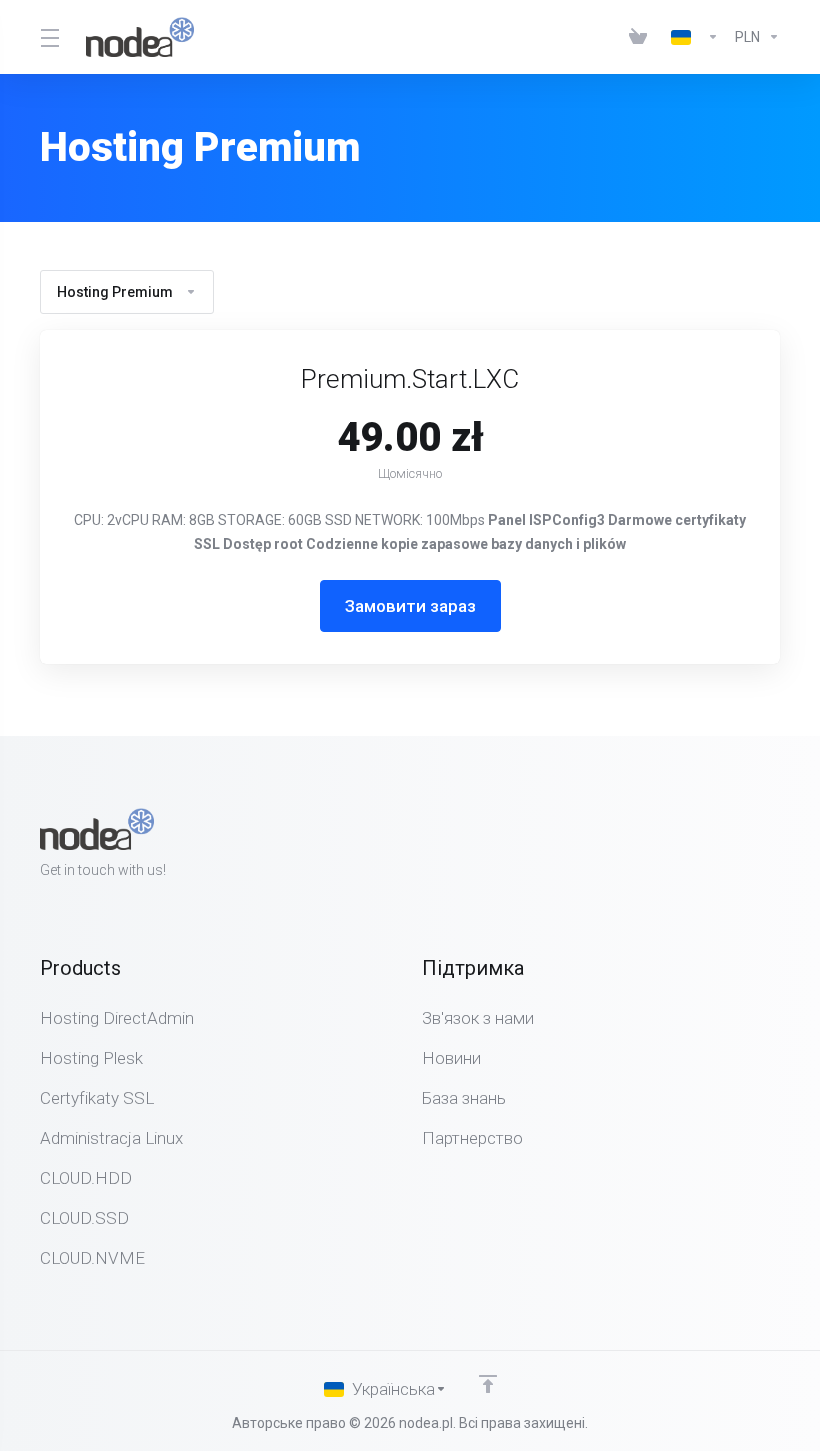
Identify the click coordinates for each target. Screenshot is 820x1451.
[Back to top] (488, 1384)
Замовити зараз (410, 606)
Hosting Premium (115, 292)
